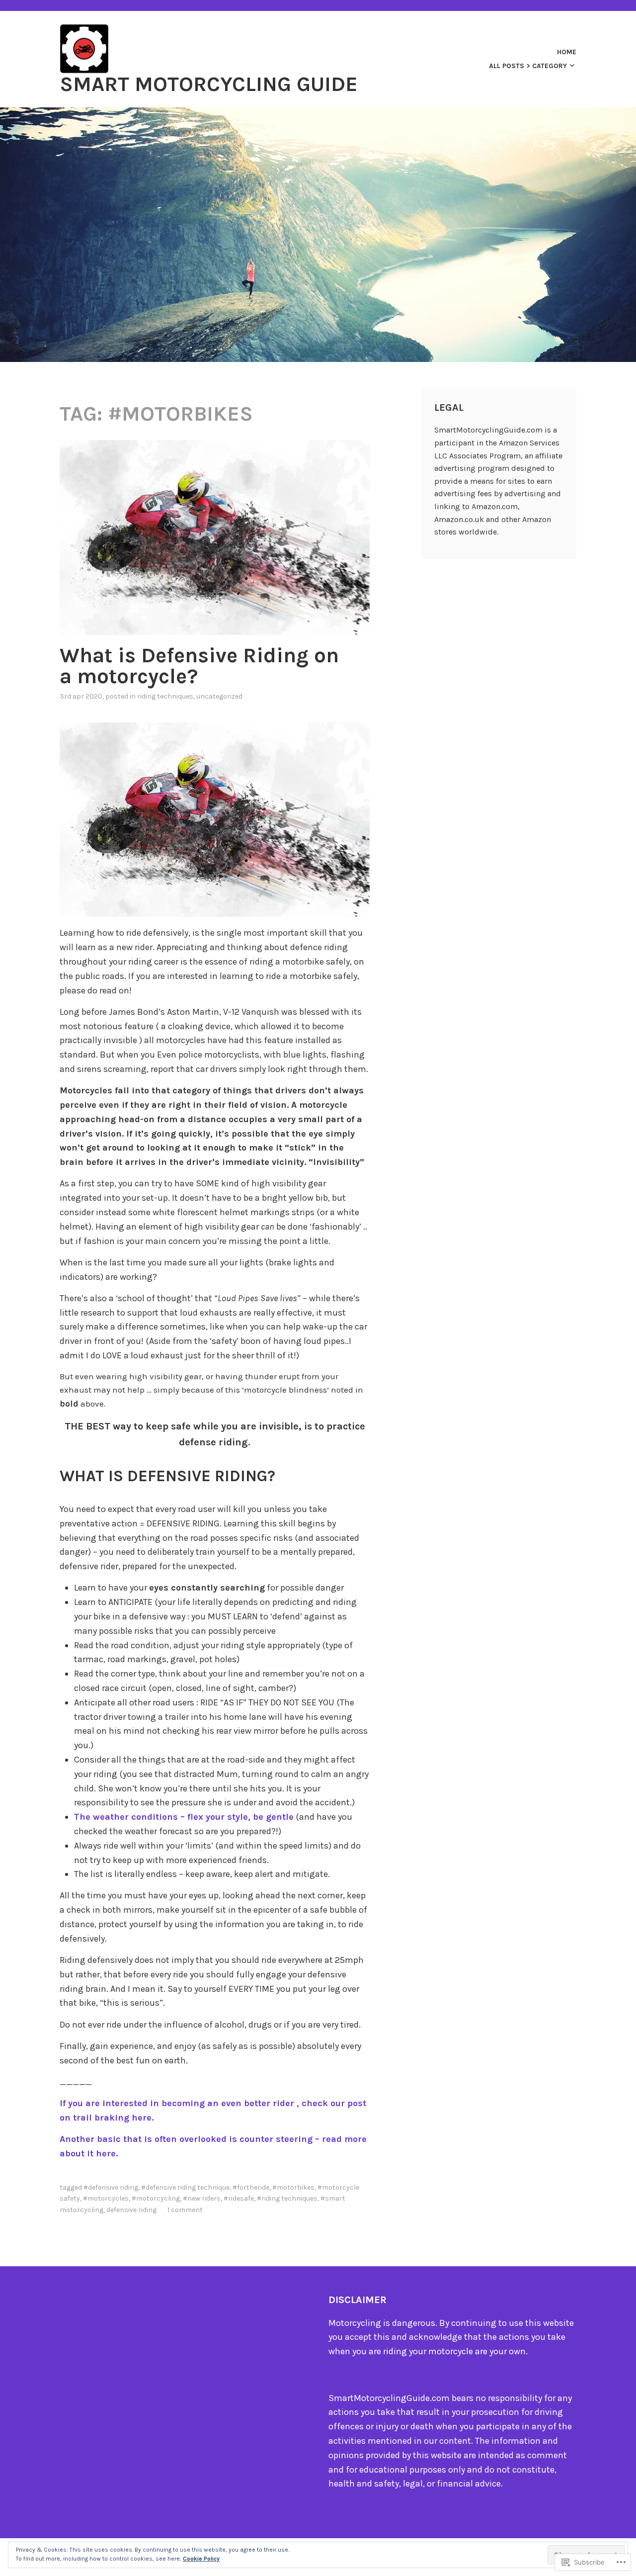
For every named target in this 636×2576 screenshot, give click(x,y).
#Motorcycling (156, 2198)
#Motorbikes (293, 2187)
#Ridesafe (239, 2198)
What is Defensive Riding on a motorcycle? (199, 666)
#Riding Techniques (287, 2198)
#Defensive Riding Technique (185, 2187)
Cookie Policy (201, 2559)
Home (567, 52)
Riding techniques (165, 696)
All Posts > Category (528, 66)
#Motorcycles (106, 2198)
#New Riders (202, 2198)
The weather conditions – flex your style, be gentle (184, 1817)
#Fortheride (251, 2187)
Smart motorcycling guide (209, 84)
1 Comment (185, 2210)
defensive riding (131, 2210)
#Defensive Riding (111, 2187)
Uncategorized (219, 696)
